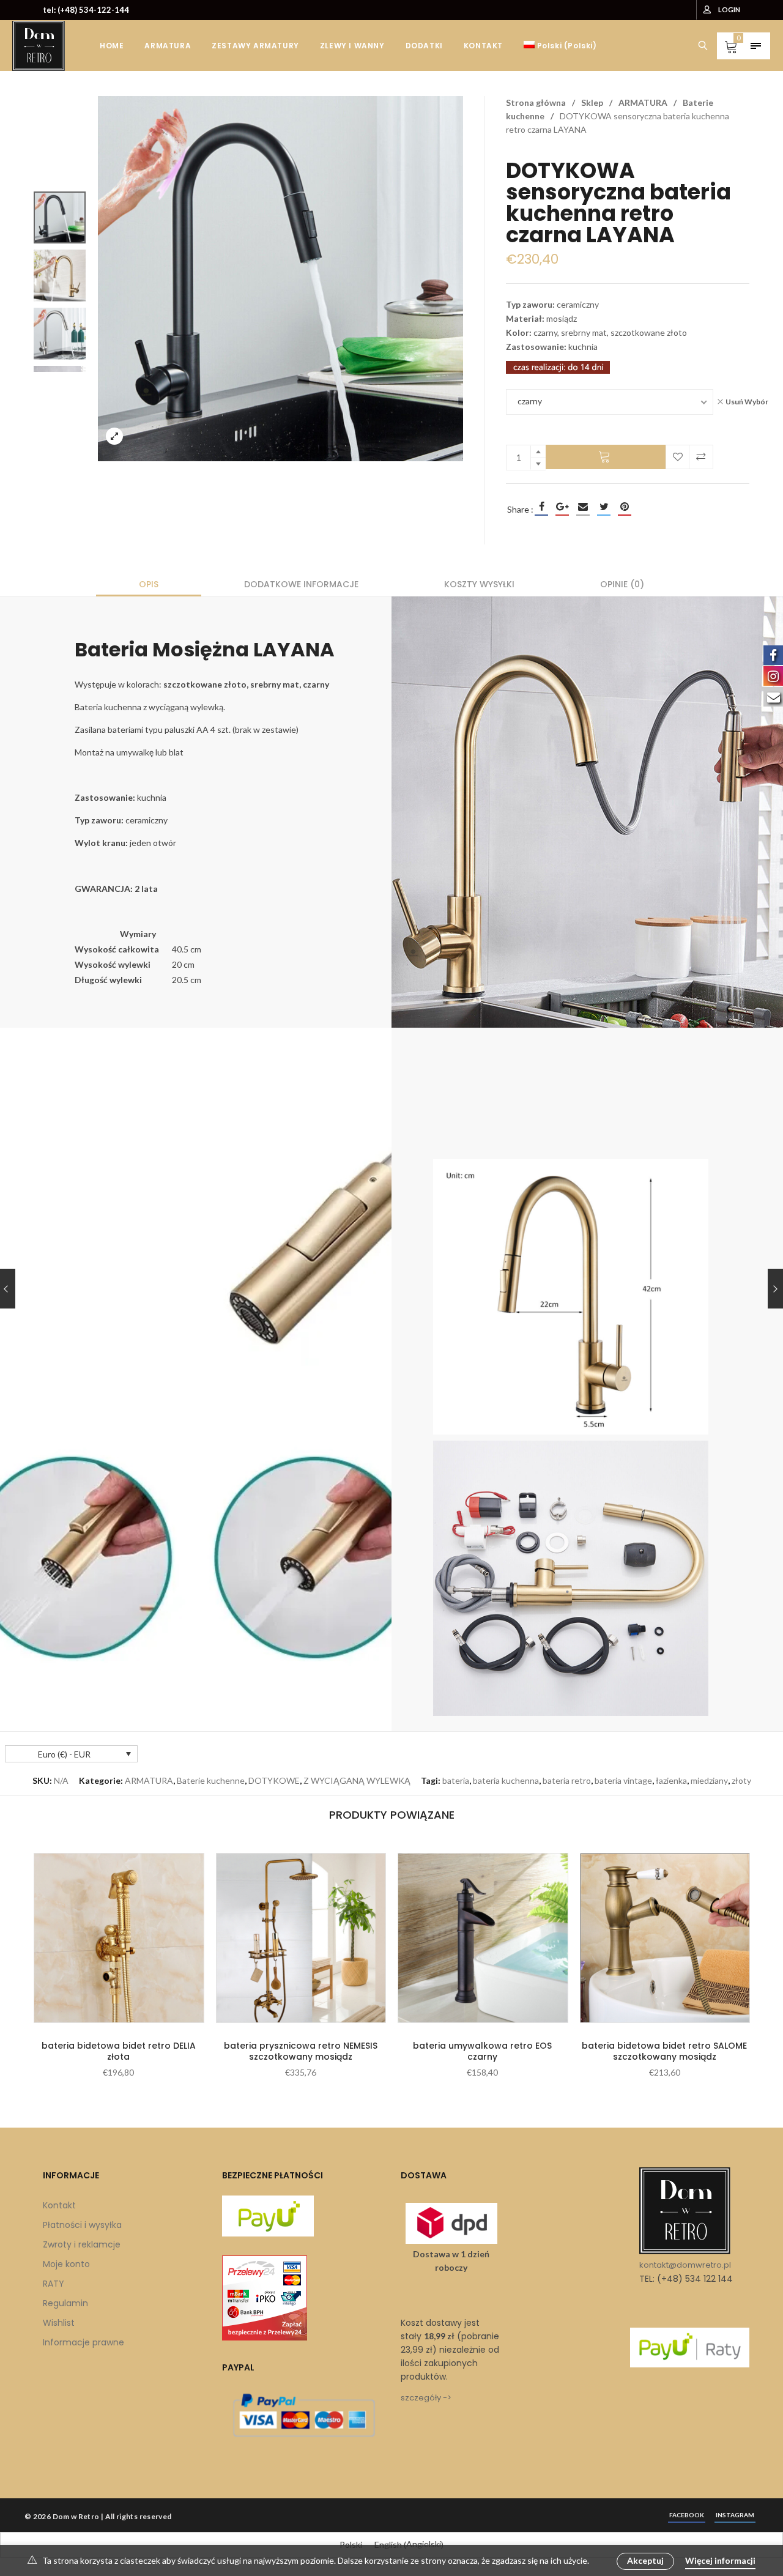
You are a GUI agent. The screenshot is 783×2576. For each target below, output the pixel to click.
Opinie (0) (622, 584)
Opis (149, 584)
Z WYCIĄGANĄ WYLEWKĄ (357, 1780)
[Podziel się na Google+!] (562, 507)
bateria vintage (623, 1780)
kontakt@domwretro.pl (685, 2265)
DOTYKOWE (274, 1780)
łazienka (671, 1780)
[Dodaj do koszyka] (606, 457)
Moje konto (66, 2264)
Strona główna (536, 102)
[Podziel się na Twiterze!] (604, 507)
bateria (456, 1780)
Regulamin (65, 2303)
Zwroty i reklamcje (82, 2244)
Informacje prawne (83, 2342)
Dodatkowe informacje (301, 584)
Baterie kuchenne (211, 1780)
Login (729, 9)
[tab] (149, 584)
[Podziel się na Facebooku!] (541, 507)
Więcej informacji (720, 2560)
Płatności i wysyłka (82, 2225)
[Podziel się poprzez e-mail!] (583, 507)
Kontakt (59, 2205)
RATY (54, 2284)
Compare (701, 457)
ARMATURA (643, 102)
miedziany (709, 1780)
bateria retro (567, 1780)
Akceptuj (645, 2560)
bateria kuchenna (506, 1780)
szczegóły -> (426, 2398)
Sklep (592, 102)
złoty (741, 1780)
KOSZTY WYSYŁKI (479, 584)
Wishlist (59, 2323)
